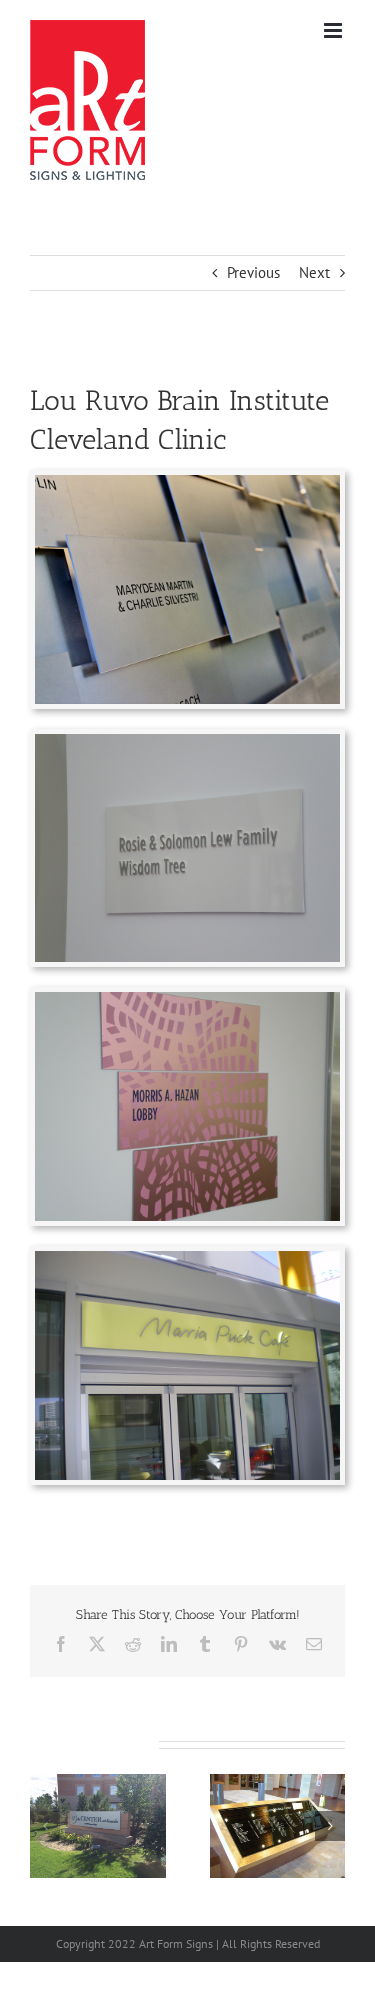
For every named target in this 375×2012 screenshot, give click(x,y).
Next (314, 272)
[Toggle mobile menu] (334, 30)
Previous (253, 272)
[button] (45, 1826)
